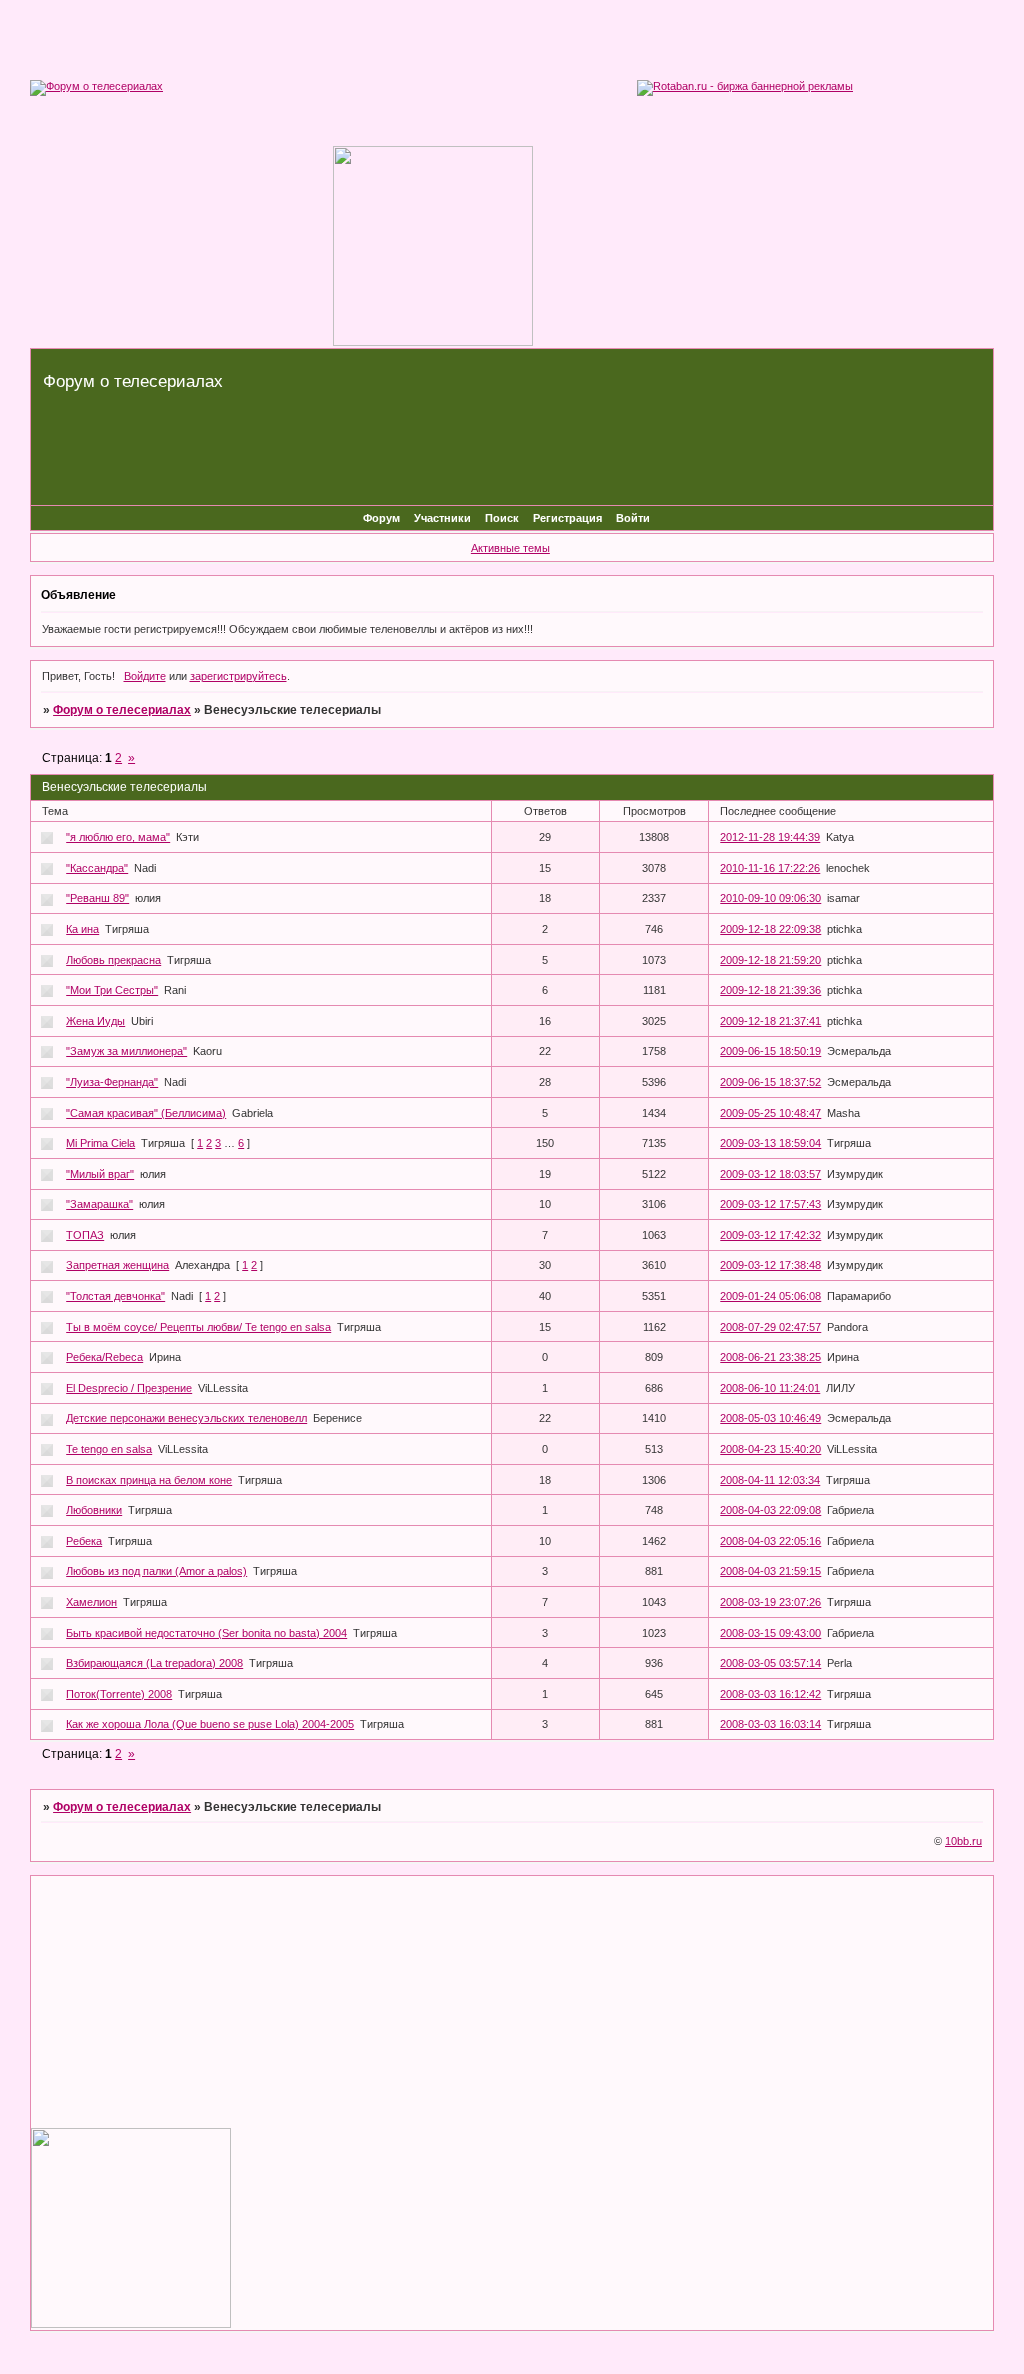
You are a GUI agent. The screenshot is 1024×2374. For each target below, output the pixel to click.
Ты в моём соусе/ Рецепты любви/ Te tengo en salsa (198, 1327)
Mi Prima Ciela (100, 1143)
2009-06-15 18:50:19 (770, 1051)
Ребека (84, 1541)
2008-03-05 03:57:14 (770, 1663)
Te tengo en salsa (109, 1449)
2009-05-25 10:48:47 (770, 1113)
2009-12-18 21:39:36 (770, 990)
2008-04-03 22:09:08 (770, 1510)
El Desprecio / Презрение (129, 1388)
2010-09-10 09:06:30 (770, 898)
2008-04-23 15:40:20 (770, 1449)
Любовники (94, 1510)
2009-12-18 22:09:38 (770, 929)
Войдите (145, 676)
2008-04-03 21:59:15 (770, 1571)
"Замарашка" (99, 1204)
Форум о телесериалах (122, 710)
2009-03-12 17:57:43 (770, 1204)
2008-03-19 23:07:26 (770, 1602)
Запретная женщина (117, 1265)
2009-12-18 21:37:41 (770, 1021)
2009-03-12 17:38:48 (770, 1265)
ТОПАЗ (85, 1235)
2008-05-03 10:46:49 (770, 1418)
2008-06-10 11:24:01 (770, 1388)
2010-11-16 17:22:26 (770, 868)
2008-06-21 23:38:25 (770, 1357)
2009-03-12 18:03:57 (770, 1174)
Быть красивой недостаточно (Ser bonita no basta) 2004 (206, 1633)
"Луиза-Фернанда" (112, 1082)
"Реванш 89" (97, 898)
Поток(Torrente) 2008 (119, 1694)
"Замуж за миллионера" (126, 1051)
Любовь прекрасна (113, 960)
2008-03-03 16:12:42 (770, 1694)
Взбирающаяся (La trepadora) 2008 (154, 1663)
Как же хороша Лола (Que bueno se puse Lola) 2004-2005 (210, 1724)
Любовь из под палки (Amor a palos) (156, 1571)
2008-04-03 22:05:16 (770, 1541)
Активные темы (510, 548)
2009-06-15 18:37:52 (770, 1082)
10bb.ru (963, 1841)
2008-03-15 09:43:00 (770, 1633)
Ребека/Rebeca (104, 1357)
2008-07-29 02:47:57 (770, 1327)
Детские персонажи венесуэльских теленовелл (186, 1418)
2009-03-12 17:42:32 (770, 1235)
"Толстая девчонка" (115, 1296)
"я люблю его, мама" (118, 837)
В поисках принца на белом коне (149, 1480)
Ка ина (82, 929)
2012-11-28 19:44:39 (770, 837)
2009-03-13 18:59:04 (770, 1143)
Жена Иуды (95, 1021)
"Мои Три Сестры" (112, 990)
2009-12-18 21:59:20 (770, 960)
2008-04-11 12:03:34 (770, 1480)
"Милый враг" (100, 1174)
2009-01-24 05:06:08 (770, 1296)
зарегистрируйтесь (238, 676)
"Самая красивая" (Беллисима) (146, 1113)
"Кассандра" (97, 868)
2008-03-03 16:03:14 (770, 1724)
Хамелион (91, 1602)
